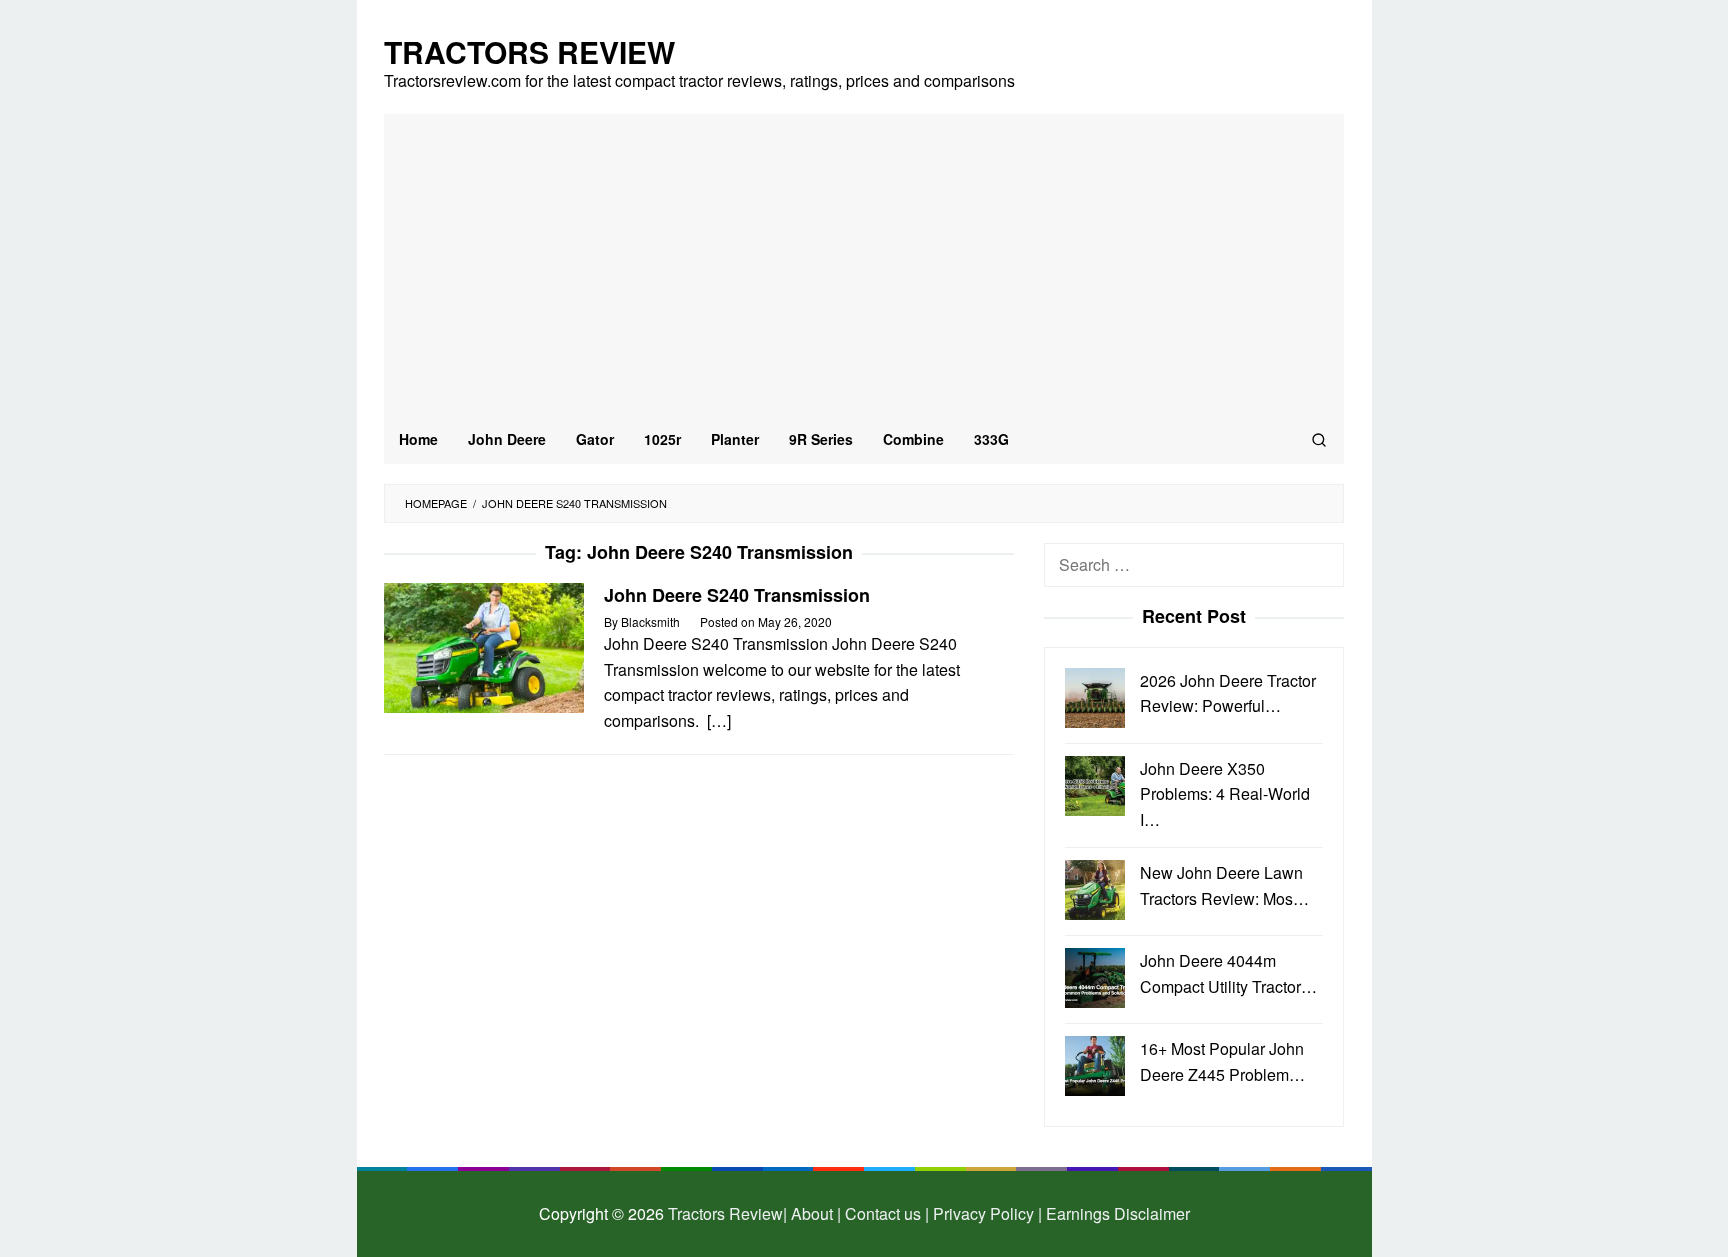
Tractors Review (529, 51)
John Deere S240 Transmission (737, 595)
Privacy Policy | (985, 1213)
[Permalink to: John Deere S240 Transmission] (484, 645)
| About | (812, 1213)
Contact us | (885, 1213)
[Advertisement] (864, 264)
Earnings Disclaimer (1116, 1213)
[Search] (1319, 439)
